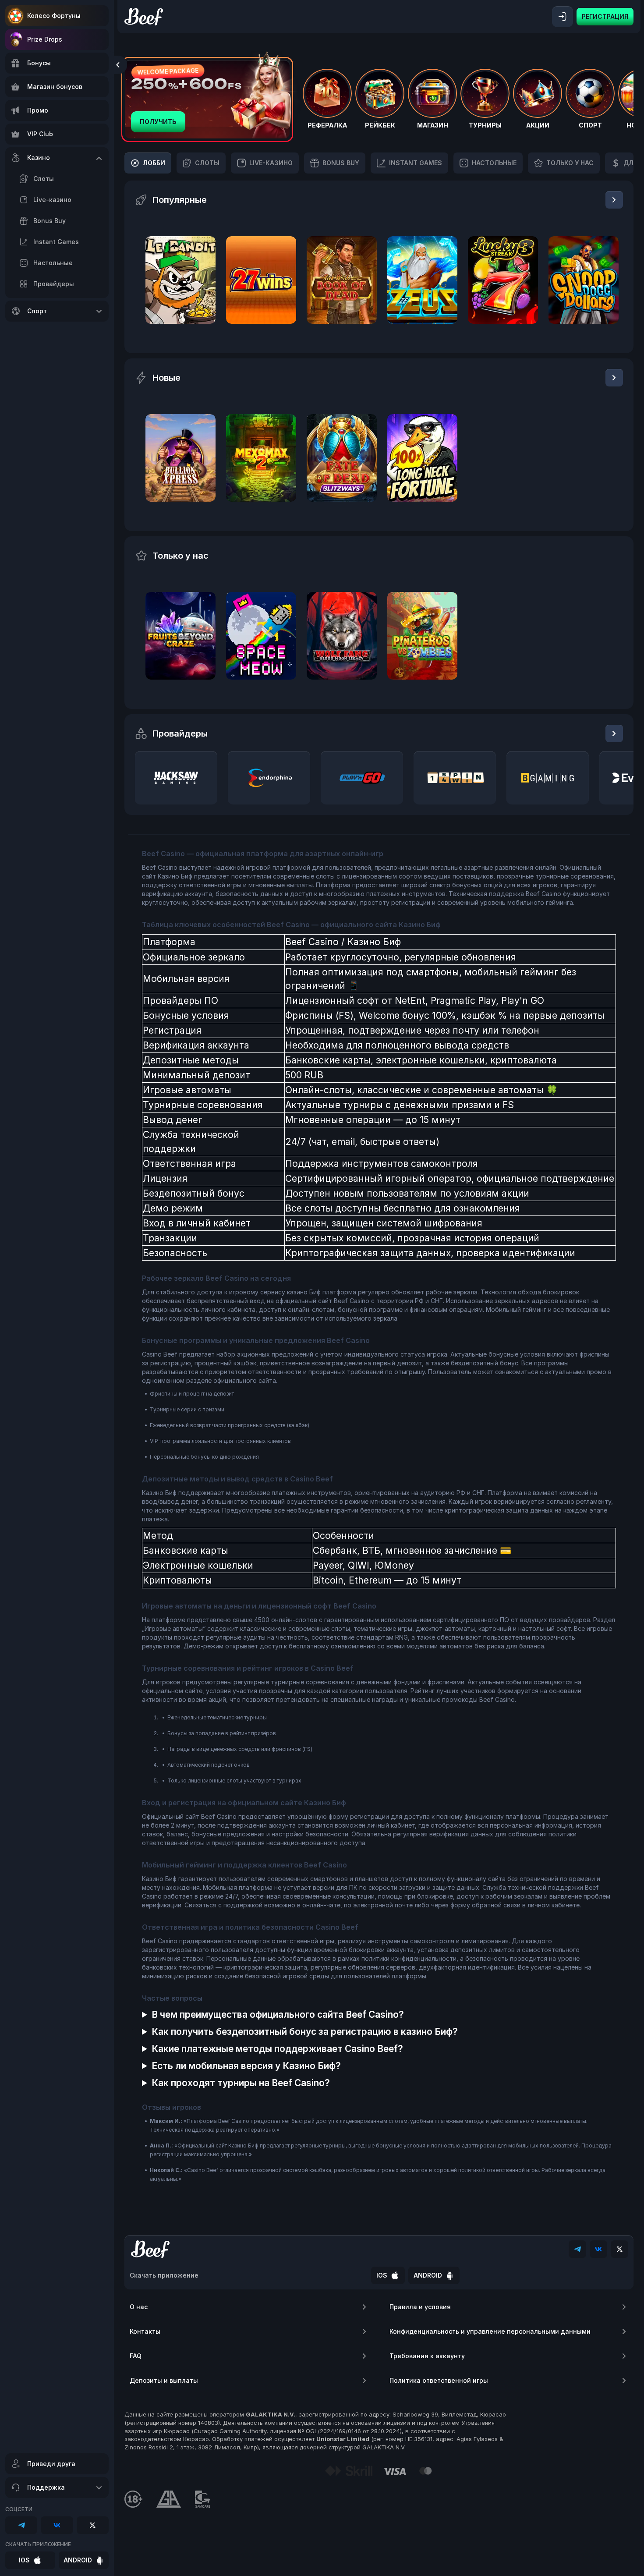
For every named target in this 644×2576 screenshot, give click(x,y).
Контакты (145, 2331)
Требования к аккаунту (427, 2356)
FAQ (136, 2356)
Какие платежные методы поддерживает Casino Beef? (277, 2049)
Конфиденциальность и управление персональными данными (490, 2331)
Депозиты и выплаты (164, 2380)
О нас (139, 2307)
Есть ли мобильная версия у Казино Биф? (246, 2066)
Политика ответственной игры (439, 2380)
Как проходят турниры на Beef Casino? (241, 2083)
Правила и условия (420, 2307)
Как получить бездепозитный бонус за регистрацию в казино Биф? (305, 2032)
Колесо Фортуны (54, 16)
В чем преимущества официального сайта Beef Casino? (278, 2014)
